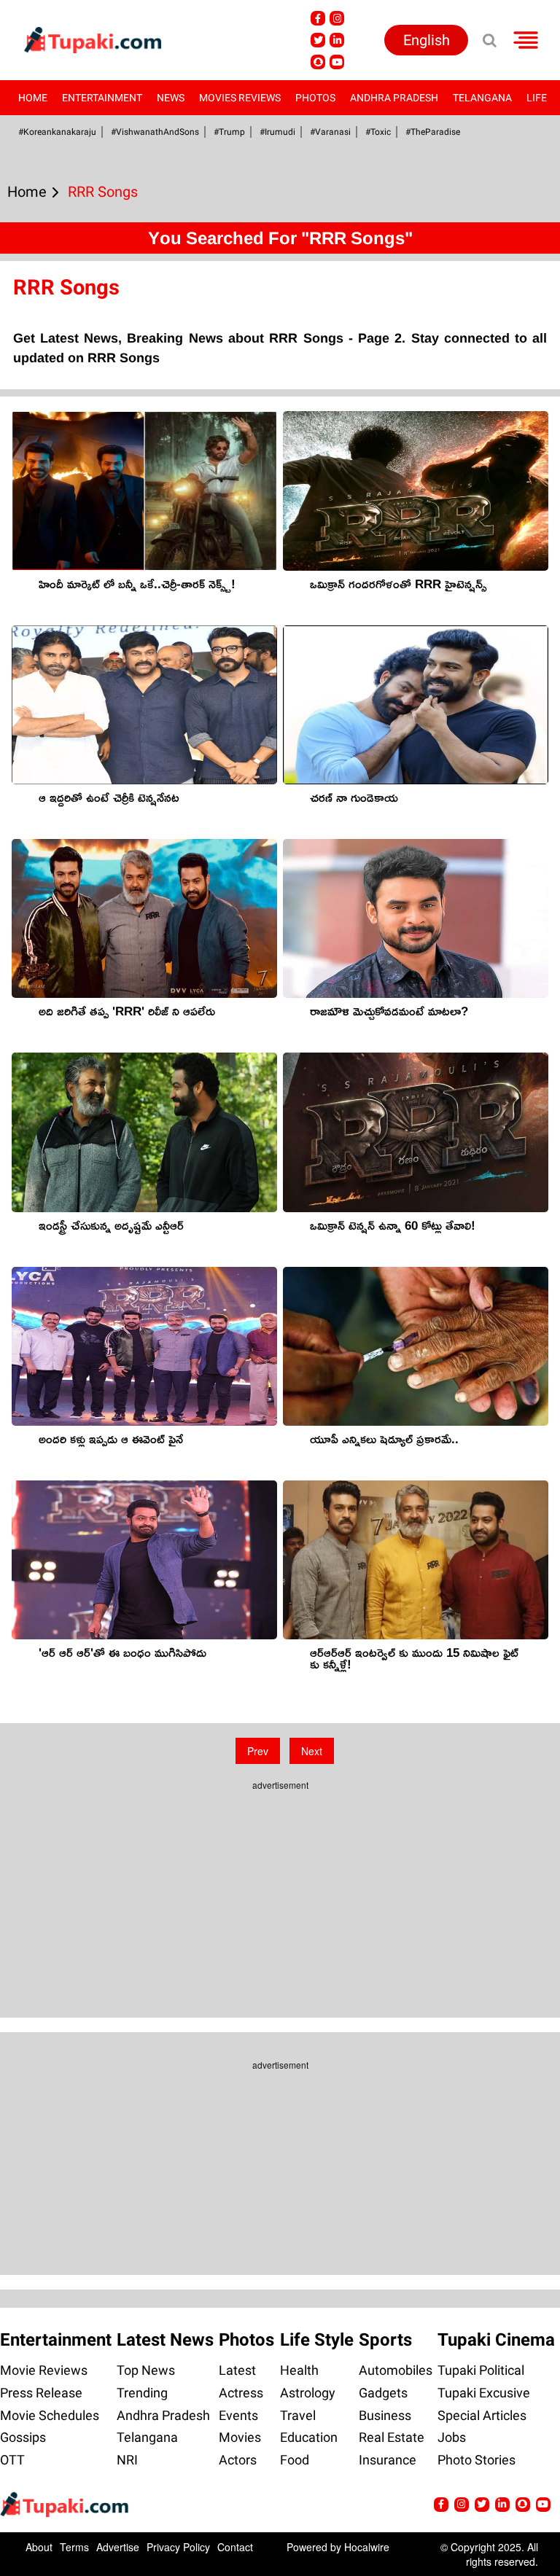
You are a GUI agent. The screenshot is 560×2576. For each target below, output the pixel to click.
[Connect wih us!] (337, 40)
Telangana (482, 98)
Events (238, 2415)
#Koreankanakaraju (57, 132)
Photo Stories (477, 2460)
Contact (235, 2547)
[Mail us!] (543, 2505)
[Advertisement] (280, 1889)
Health (299, 2370)
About (39, 2547)
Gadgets (383, 2393)
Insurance (388, 2460)
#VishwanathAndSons (155, 132)
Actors (238, 2460)
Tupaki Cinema (496, 2340)
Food (295, 2460)
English (427, 40)
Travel (298, 2415)
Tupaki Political (481, 2370)
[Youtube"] (337, 62)
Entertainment (102, 98)
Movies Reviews (240, 98)
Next (312, 1751)
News (171, 98)
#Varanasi (330, 132)
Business (385, 2415)
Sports (385, 2340)
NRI (127, 2460)
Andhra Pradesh (394, 98)
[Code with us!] (318, 62)
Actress (241, 2393)
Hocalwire (367, 2547)
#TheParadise (433, 132)
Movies (240, 2437)
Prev (258, 1751)
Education (309, 2437)
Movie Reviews (44, 2370)
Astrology (308, 2393)
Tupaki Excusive (484, 2393)
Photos (315, 98)
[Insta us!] (337, 18)
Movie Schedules (50, 2415)
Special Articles (482, 2415)
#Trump (229, 132)
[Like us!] (318, 18)
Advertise (118, 2547)
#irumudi (277, 132)
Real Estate (392, 2437)
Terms (74, 2547)
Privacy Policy (178, 2547)
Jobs (452, 2437)
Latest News (165, 2340)
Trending (142, 2393)
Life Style (317, 2340)
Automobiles (396, 2370)
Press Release (41, 2393)
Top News (146, 2370)
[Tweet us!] (318, 40)
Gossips (23, 2437)
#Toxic (378, 132)
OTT (12, 2460)
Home (33, 98)
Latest (237, 2370)
